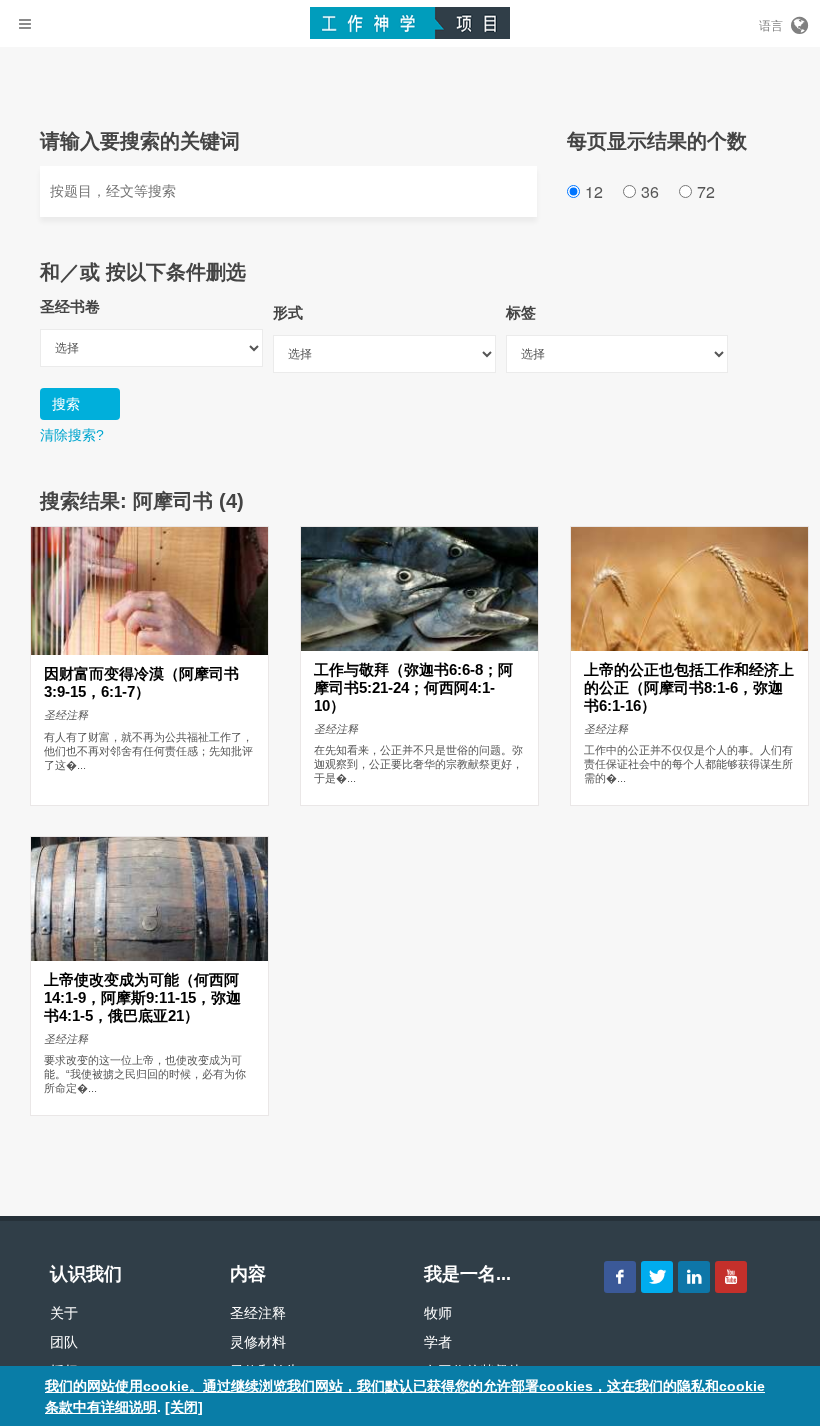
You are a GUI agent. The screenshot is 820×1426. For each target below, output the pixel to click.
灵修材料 (258, 1342)
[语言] (798, 22)
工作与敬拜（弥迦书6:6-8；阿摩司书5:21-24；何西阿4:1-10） (413, 688)
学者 (438, 1342)
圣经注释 (258, 1313)
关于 (64, 1313)
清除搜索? (72, 435)
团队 (64, 1342)
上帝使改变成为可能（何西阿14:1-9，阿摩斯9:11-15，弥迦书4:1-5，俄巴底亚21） (142, 998)
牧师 (438, 1313)
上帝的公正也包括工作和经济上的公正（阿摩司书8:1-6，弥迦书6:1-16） (689, 688)
